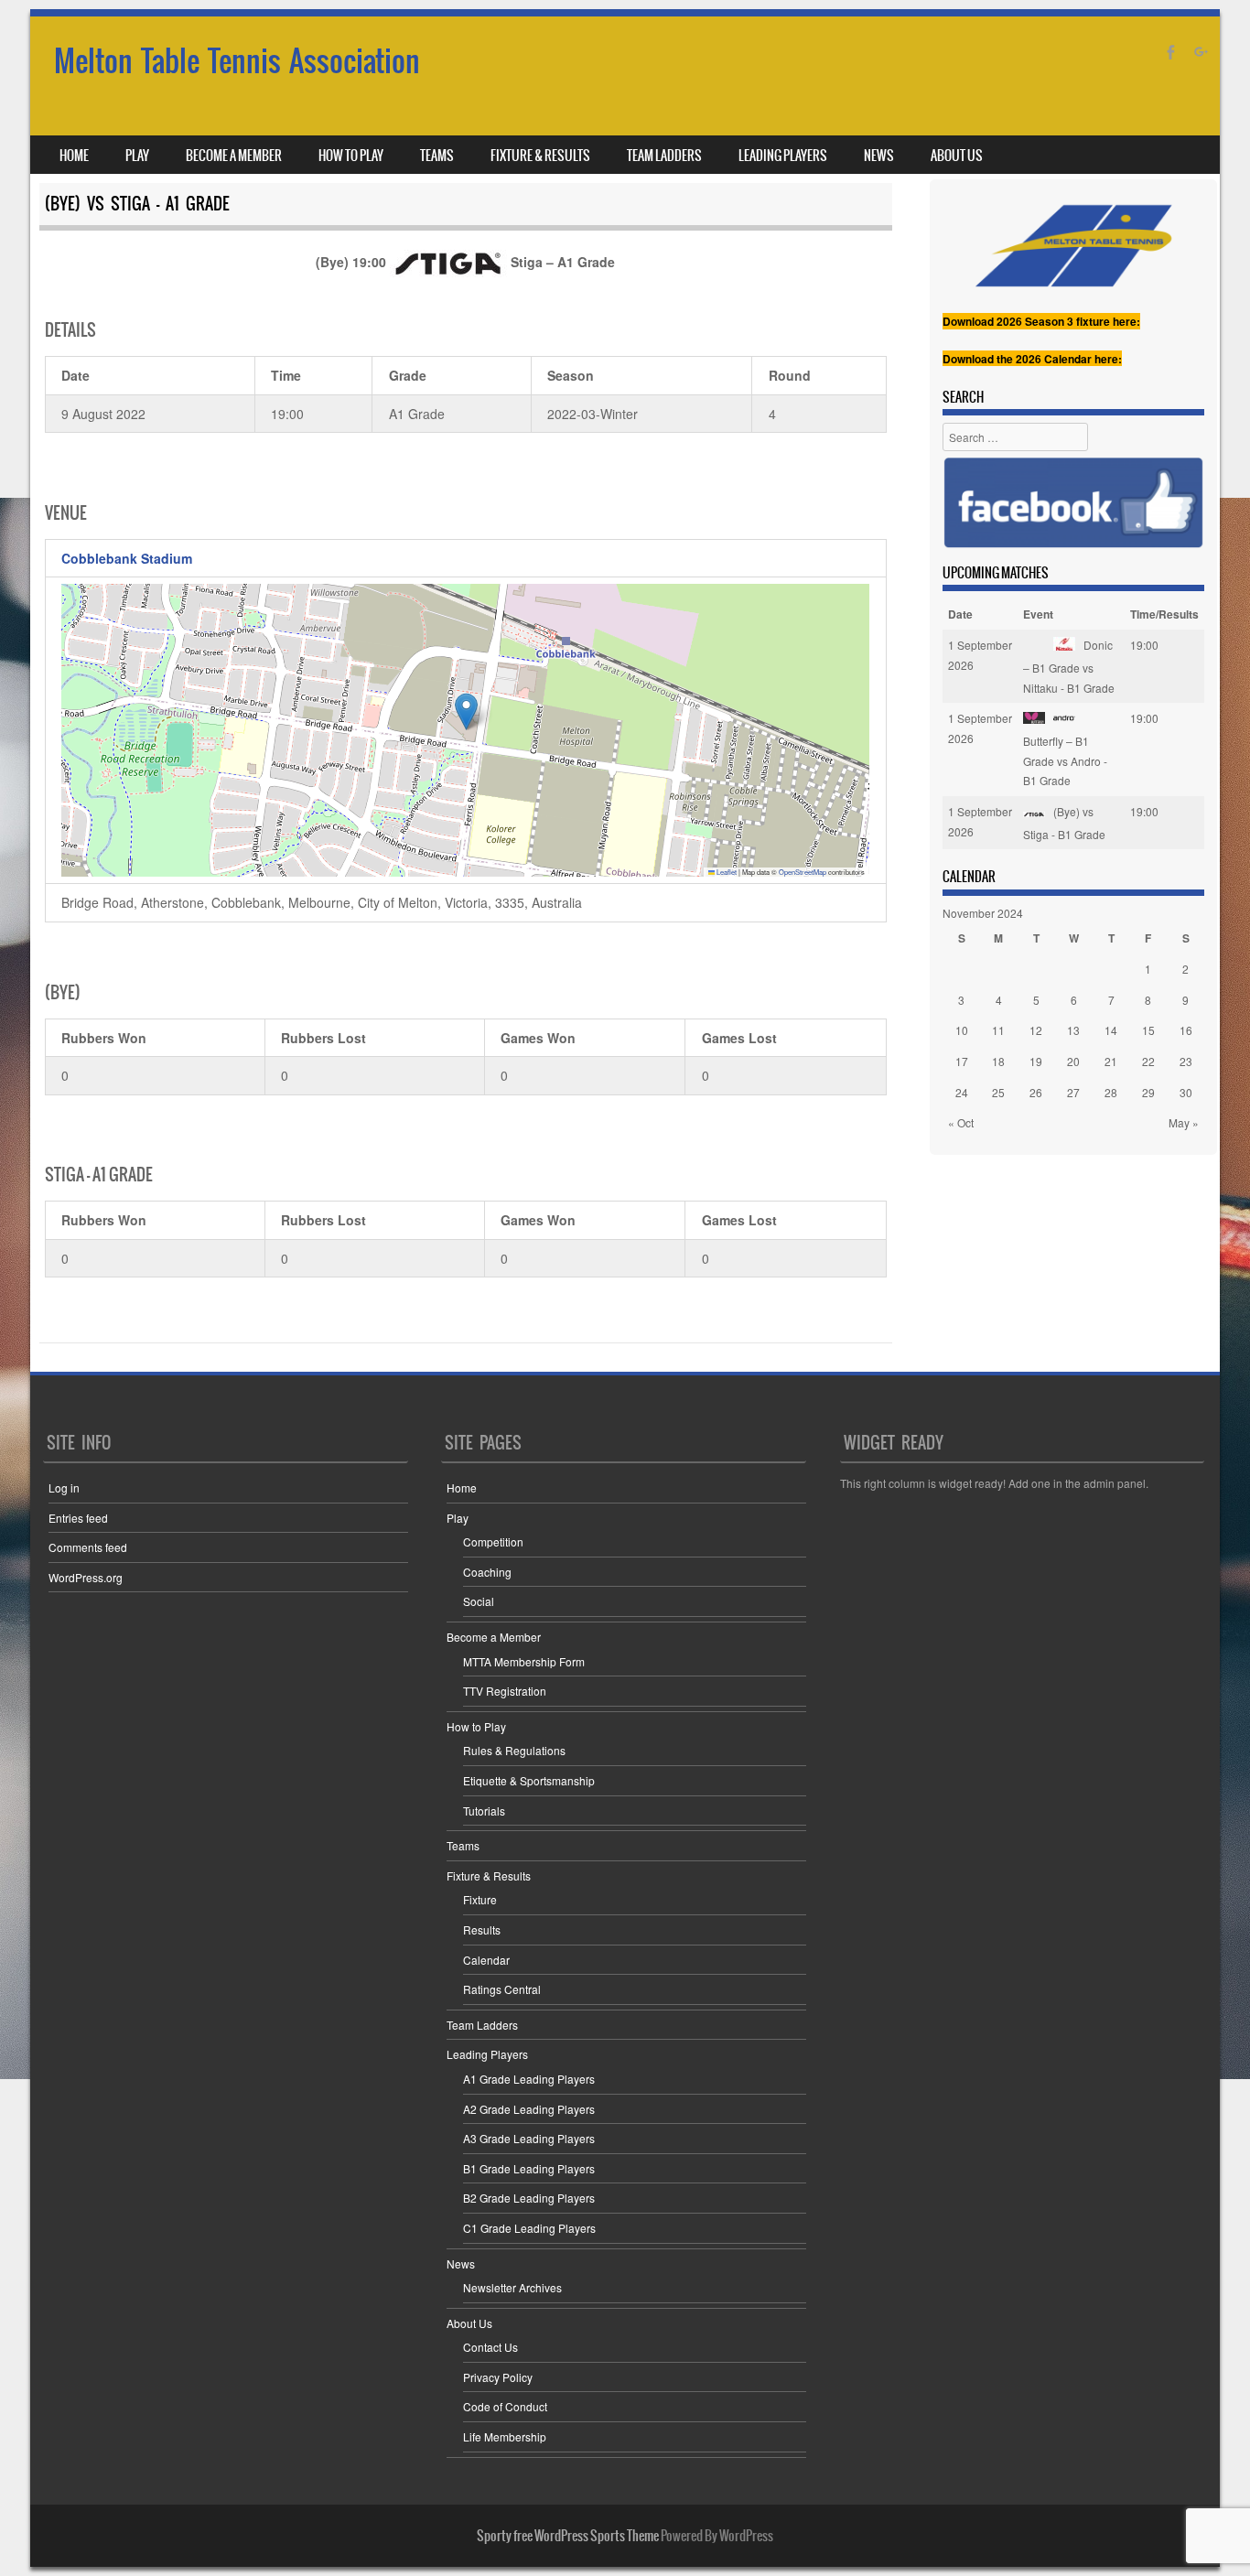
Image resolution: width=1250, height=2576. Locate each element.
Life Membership (505, 2436)
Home (74, 156)
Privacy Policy (498, 2377)
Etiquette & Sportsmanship (529, 1780)
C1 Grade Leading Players (529, 2228)
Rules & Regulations (514, 1750)
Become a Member (234, 156)
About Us (957, 156)
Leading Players (783, 156)
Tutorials (484, 1811)
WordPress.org (86, 1577)
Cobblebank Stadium (127, 558)
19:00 (1144, 645)
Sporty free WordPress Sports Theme (568, 2536)
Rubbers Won (104, 1038)
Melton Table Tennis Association (237, 61)
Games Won (538, 1038)
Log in (64, 1487)
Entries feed (78, 1518)
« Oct (961, 1122)
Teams (437, 156)
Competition (493, 1541)
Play (137, 156)
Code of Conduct (505, 2406)
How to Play (351, 156)
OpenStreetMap (803, 872)
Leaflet (726, 872)
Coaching (487, 1572)
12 (1036, 1030)
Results (482, 1929)
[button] (466, 711)
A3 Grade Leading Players (529, 2138)
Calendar (486, 1960)
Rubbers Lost (323, 1038)
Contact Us (490, 2347)
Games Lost (739, 1038)
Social (479, 1601)
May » (1184, 1122)
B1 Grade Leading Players (529, 2168)
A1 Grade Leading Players (529, 2079)
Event (1038, 614)
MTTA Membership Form (524, 1661)
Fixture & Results (540, 156)
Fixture (480, 1899)
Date (960, 614)
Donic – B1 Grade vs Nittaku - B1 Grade (1069, 666)
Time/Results (1164, 614)
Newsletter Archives (512, 2287)
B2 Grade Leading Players (529, 2198)
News (879, 156)
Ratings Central (502, 1989)
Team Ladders (664, 156)
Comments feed (88, 1547)
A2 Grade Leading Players (529, 2109)
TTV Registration (505, 1691)
